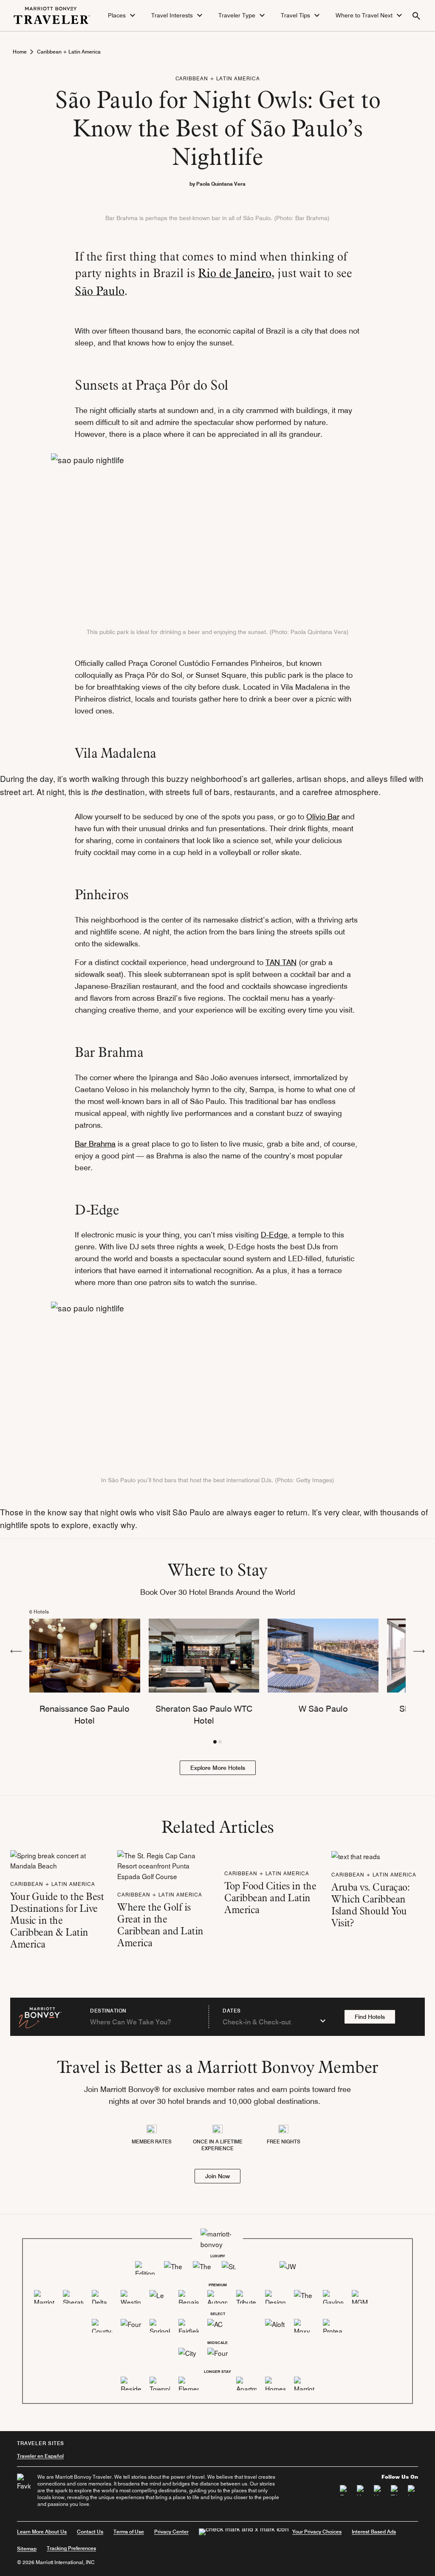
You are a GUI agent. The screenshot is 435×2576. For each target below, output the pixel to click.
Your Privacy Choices (317, 2532)
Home (20, 52)
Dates (232, 2011)
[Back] (16, 1650)
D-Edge (274, 1235)
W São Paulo (323, 1709)
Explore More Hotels (218, 1768)
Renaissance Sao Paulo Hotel (85, 1715)
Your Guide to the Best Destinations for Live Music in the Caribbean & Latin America (57, 1920)
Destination (108, 2011)
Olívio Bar (323, 817)
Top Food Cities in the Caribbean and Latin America (270, 1898)
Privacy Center (171, 2532)
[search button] (416, 16)
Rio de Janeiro (235, 273)
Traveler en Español (40, 2456)
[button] (123, 16)
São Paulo (100, 291)
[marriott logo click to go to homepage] (52, 14)
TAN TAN (281, 962)
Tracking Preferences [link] (71, 2548)
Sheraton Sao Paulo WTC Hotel (204, 1715)
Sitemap (27, 2549)
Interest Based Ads (374, 2532)
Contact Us (90, 2532)
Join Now (217, 2176)
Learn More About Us (42, 2532)
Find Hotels (370, 2017)
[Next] (419, 1650)
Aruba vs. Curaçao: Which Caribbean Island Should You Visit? (370, 1905)
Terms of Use (129, 2532)
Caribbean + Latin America (69, 52)
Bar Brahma (95, 1144)
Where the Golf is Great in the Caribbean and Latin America (160, 1925)
